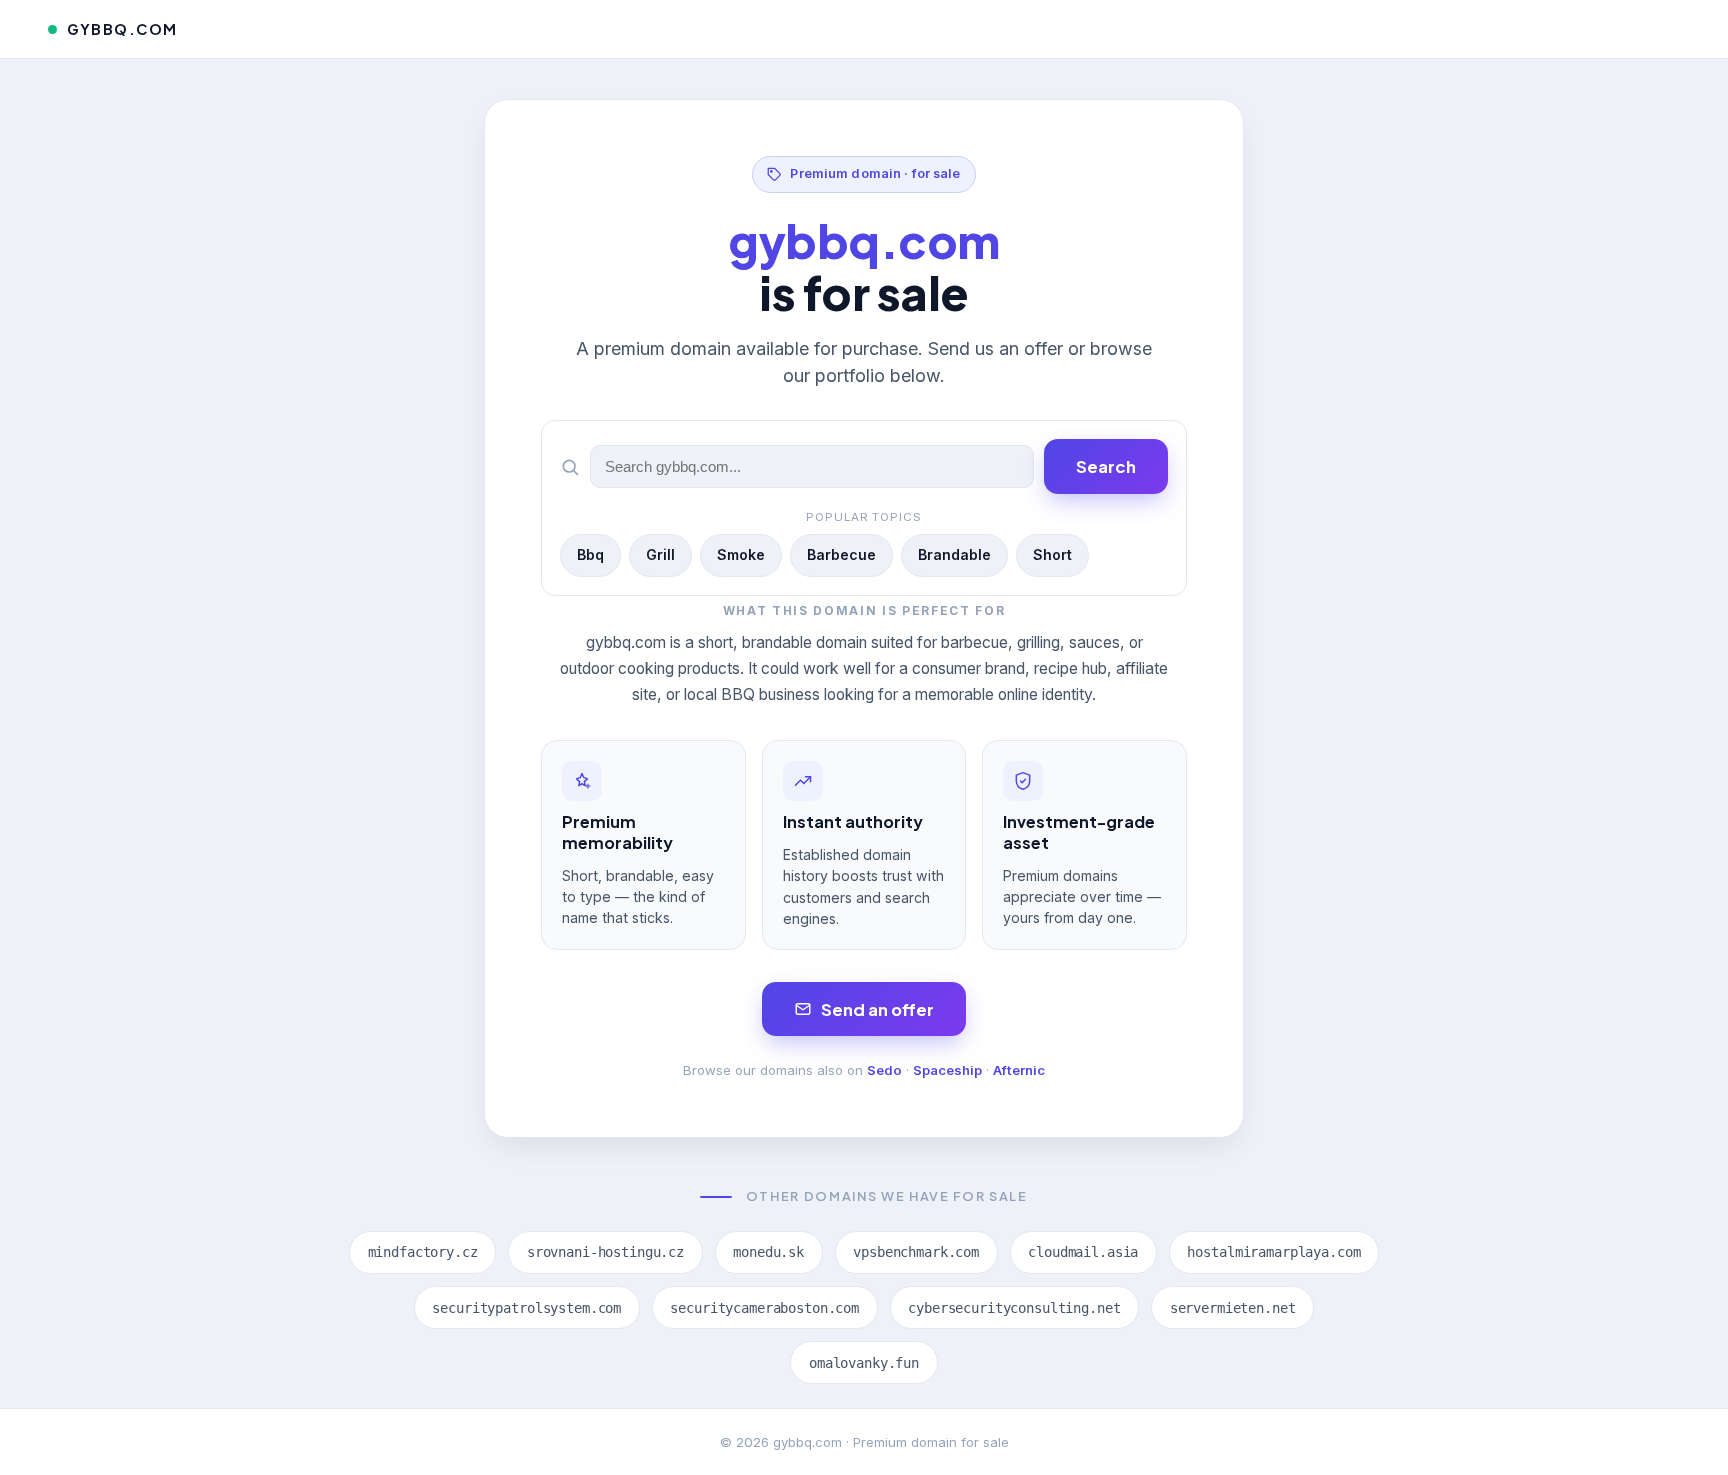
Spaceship (947, 1070)
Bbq (590, 554)
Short (1052, 554)
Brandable (954, 554)
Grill (660, 554)
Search (1106, 466)
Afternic (1019, 1070)
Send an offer (877, 1009)
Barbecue (841, 554)
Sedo (884, 1070)
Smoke (741, 554)
